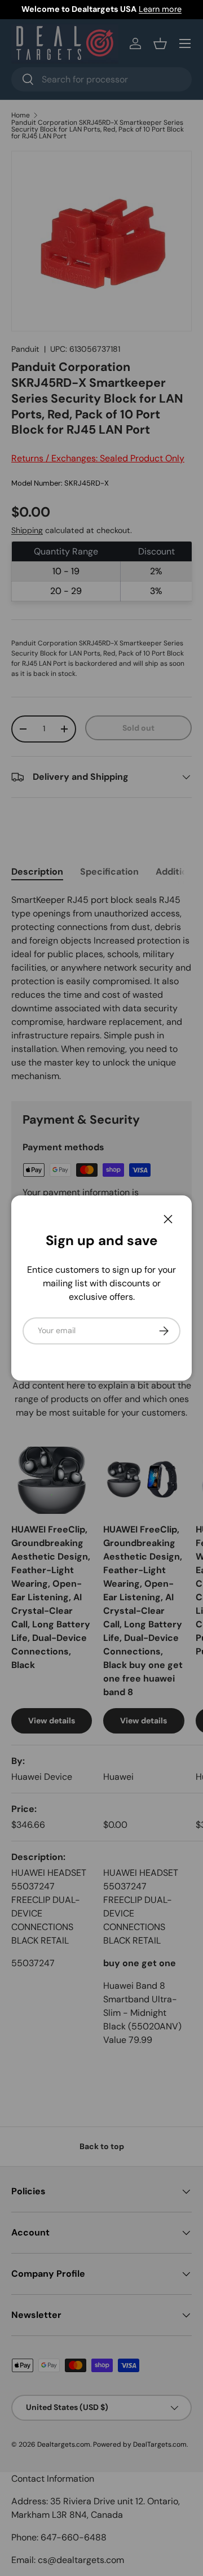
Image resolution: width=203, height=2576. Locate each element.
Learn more (160, 9)
